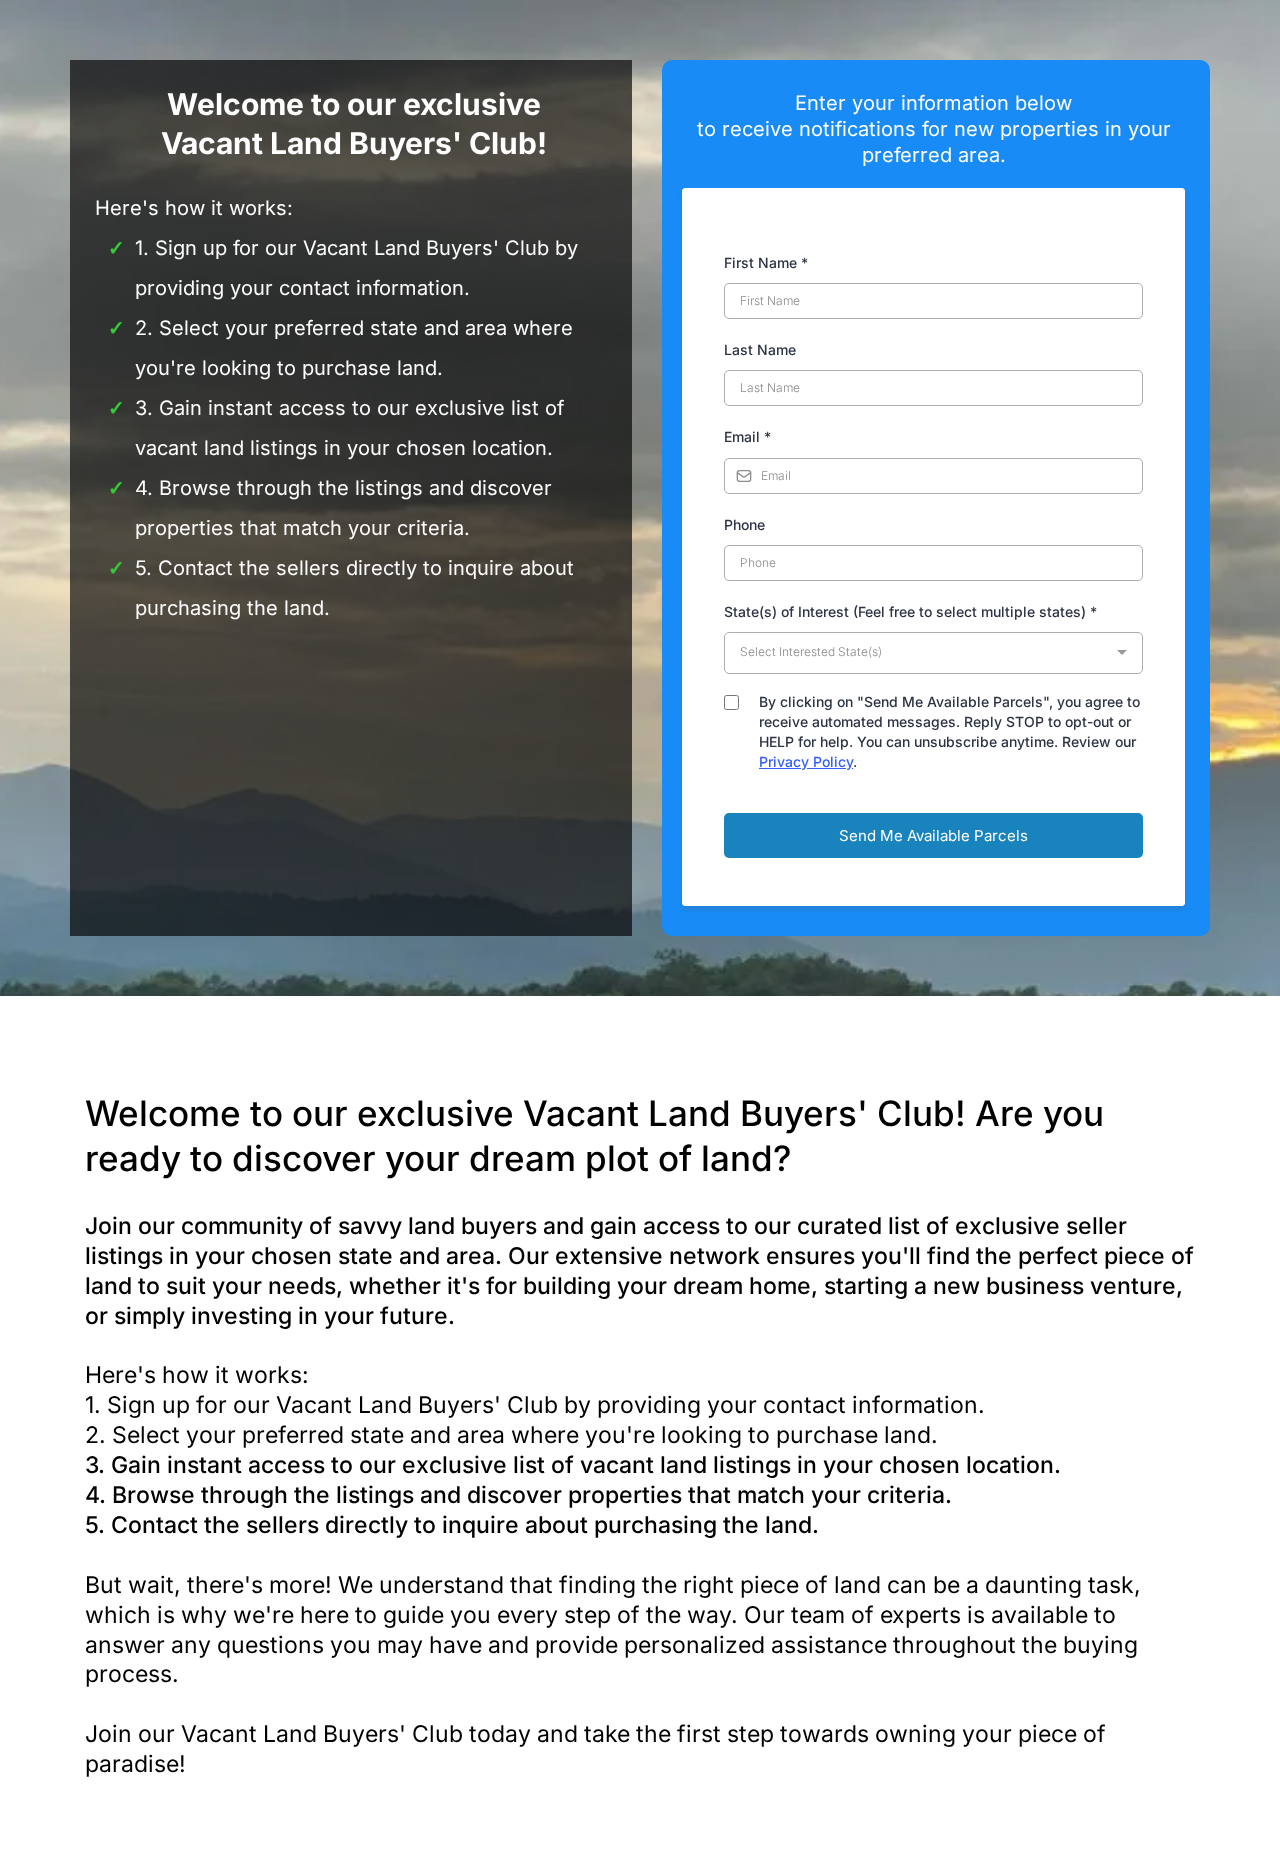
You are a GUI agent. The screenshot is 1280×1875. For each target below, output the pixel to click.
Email (747, 436)
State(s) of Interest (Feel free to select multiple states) (910, 611)
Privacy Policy (806, 761)
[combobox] (933, 653)
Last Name (760, 349)
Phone (744, 524)
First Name (766, 262)
